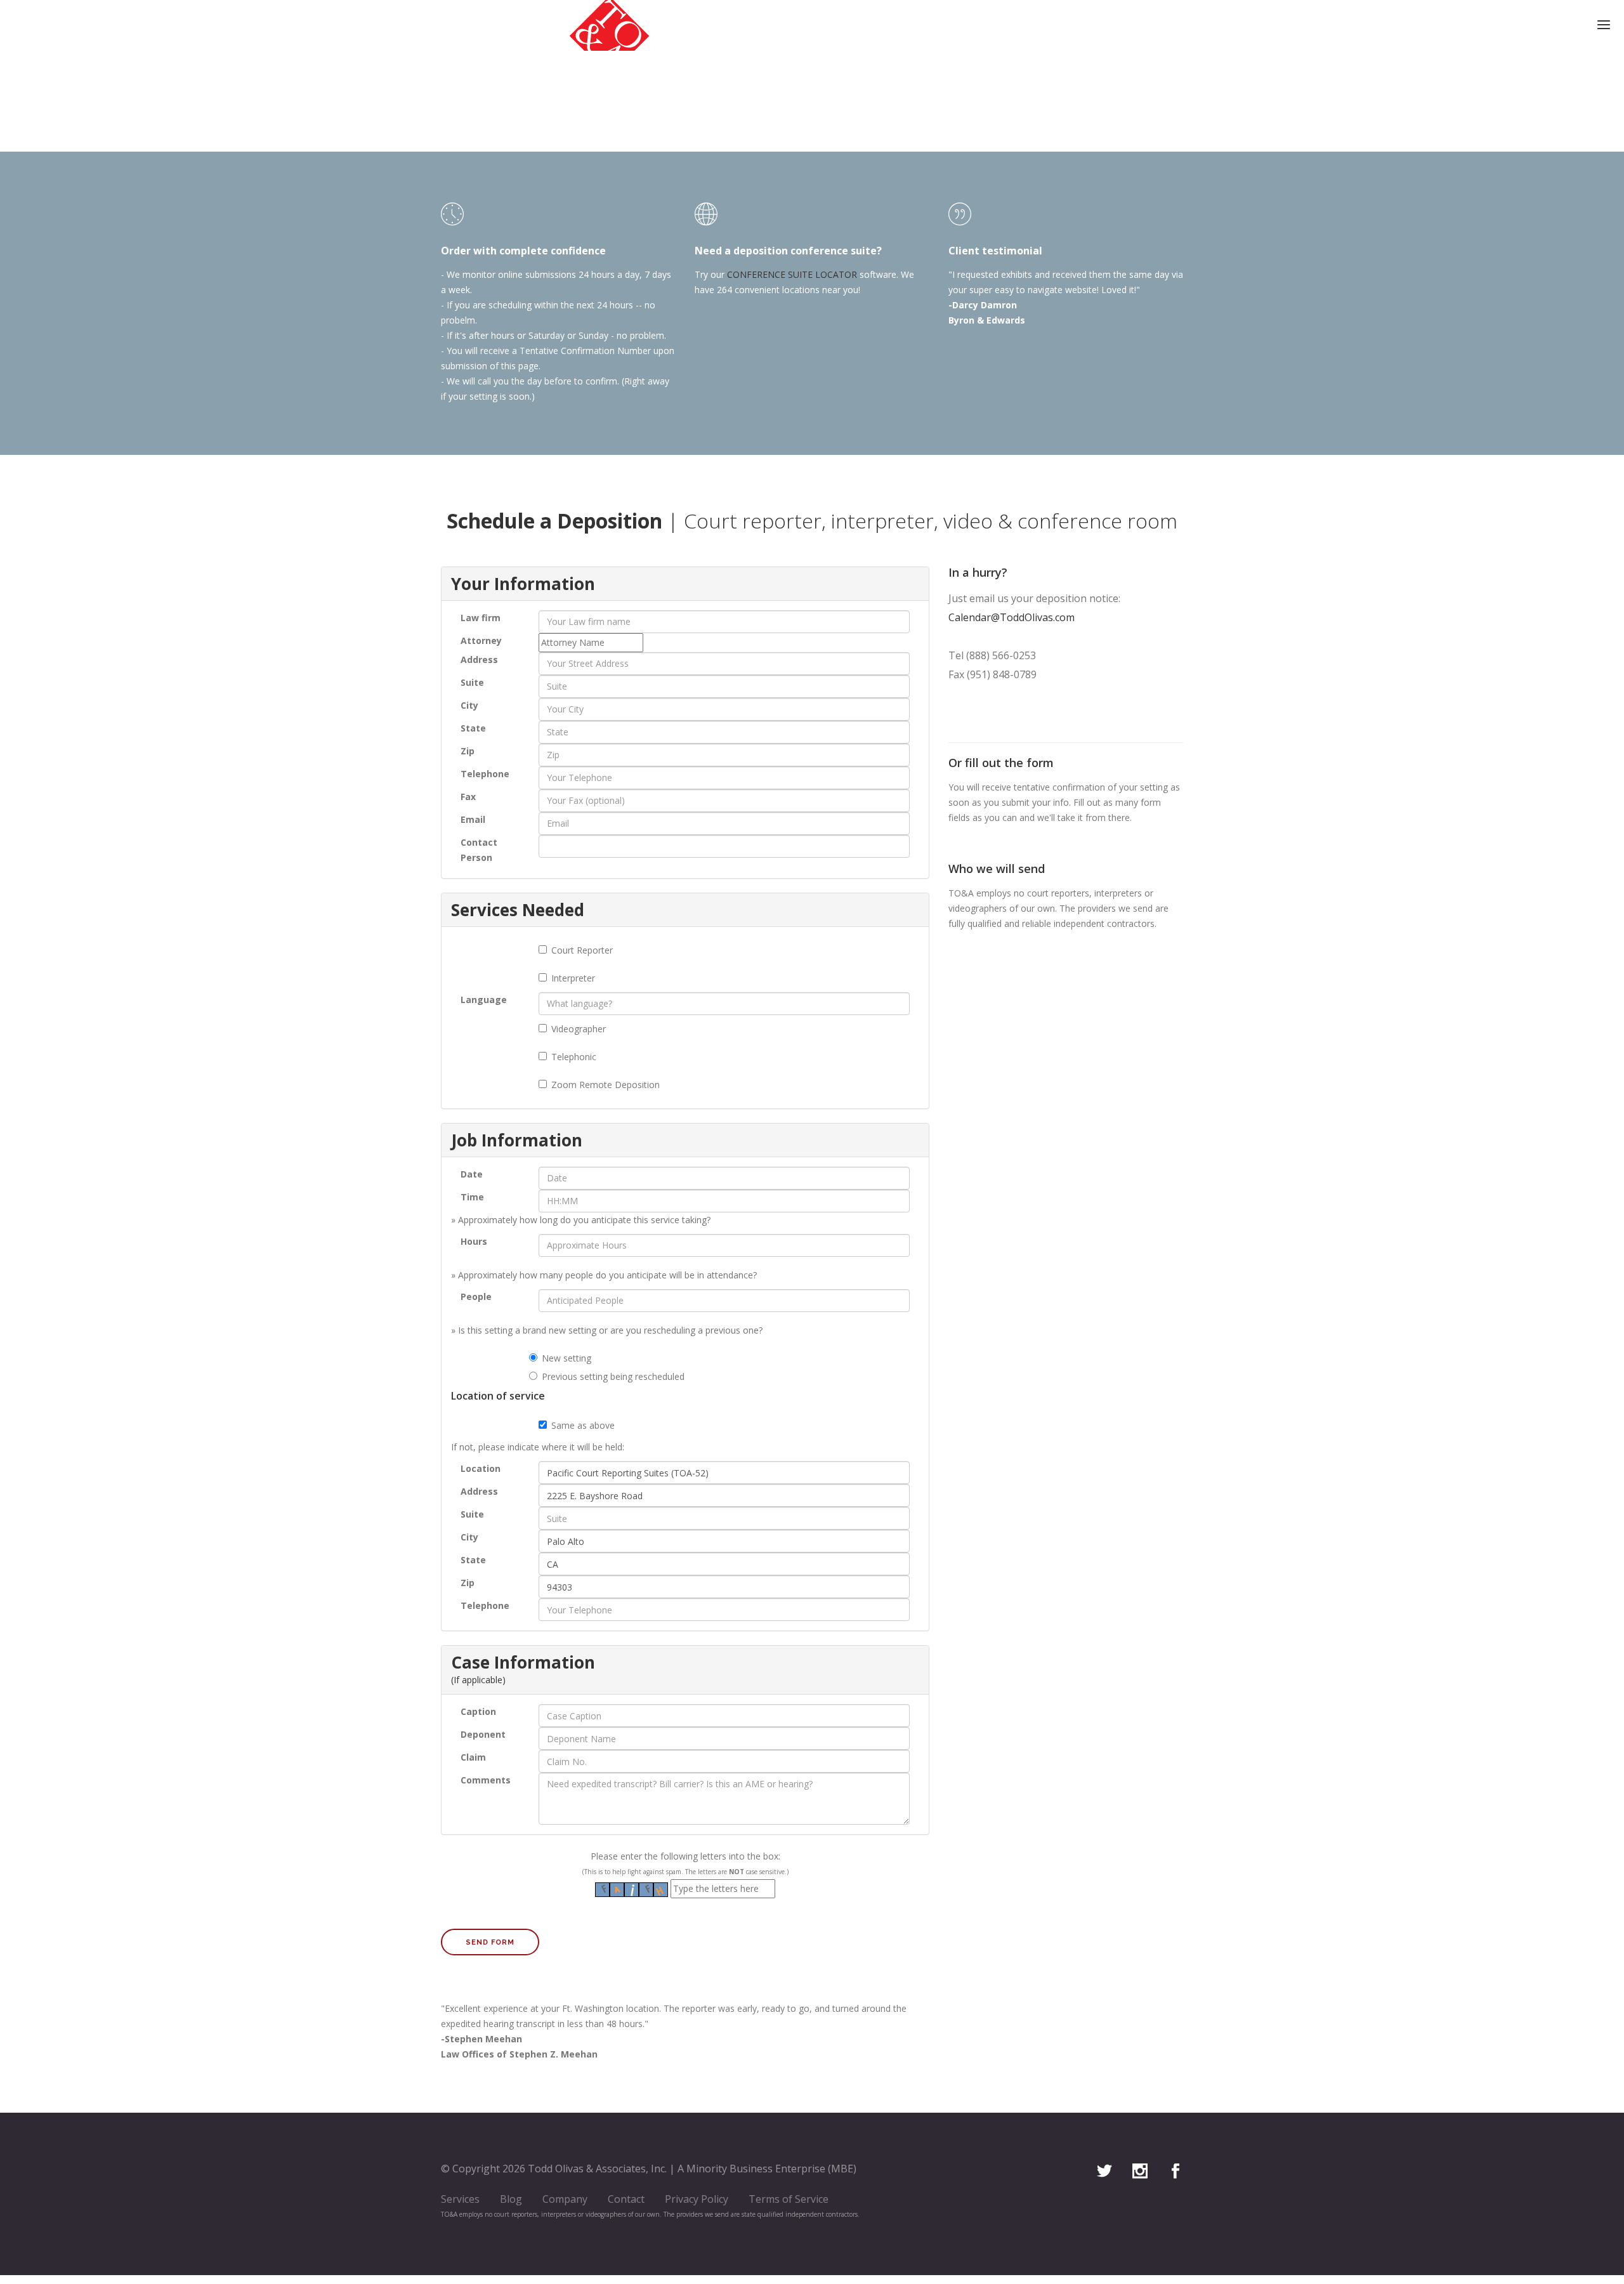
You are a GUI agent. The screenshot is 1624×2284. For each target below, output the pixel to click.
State (473, 728)
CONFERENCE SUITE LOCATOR (792, 274)
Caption (478, 1711)
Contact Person (479, 850)
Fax (468, 797)
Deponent (483, 1734)
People (476, 1296)
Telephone (485, 774)
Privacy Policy (697, 2199)
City (469, 705)
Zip (468, 751)
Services (460, 2199)
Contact (626, 2199)
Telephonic (574, 1057)
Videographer (579, 1029)
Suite (472, 682)
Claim (473, 1757)
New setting (566, 1358)
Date (472, 1174)
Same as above (583, 1425)
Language (484, 1000)
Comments (486, 1780)
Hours (474, 1241)
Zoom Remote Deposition (606, 1085)
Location (481, 1468)
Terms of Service (789, 2199)
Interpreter (573, 978)
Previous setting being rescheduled (613, 1376)
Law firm (481, 618)
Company (565, 2199)
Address (479, 660)
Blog (511, 2199)
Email (473, 819)
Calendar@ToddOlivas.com (1012, 617)
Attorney (481, 640)
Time (472, 1197)
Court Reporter (582, 950)
